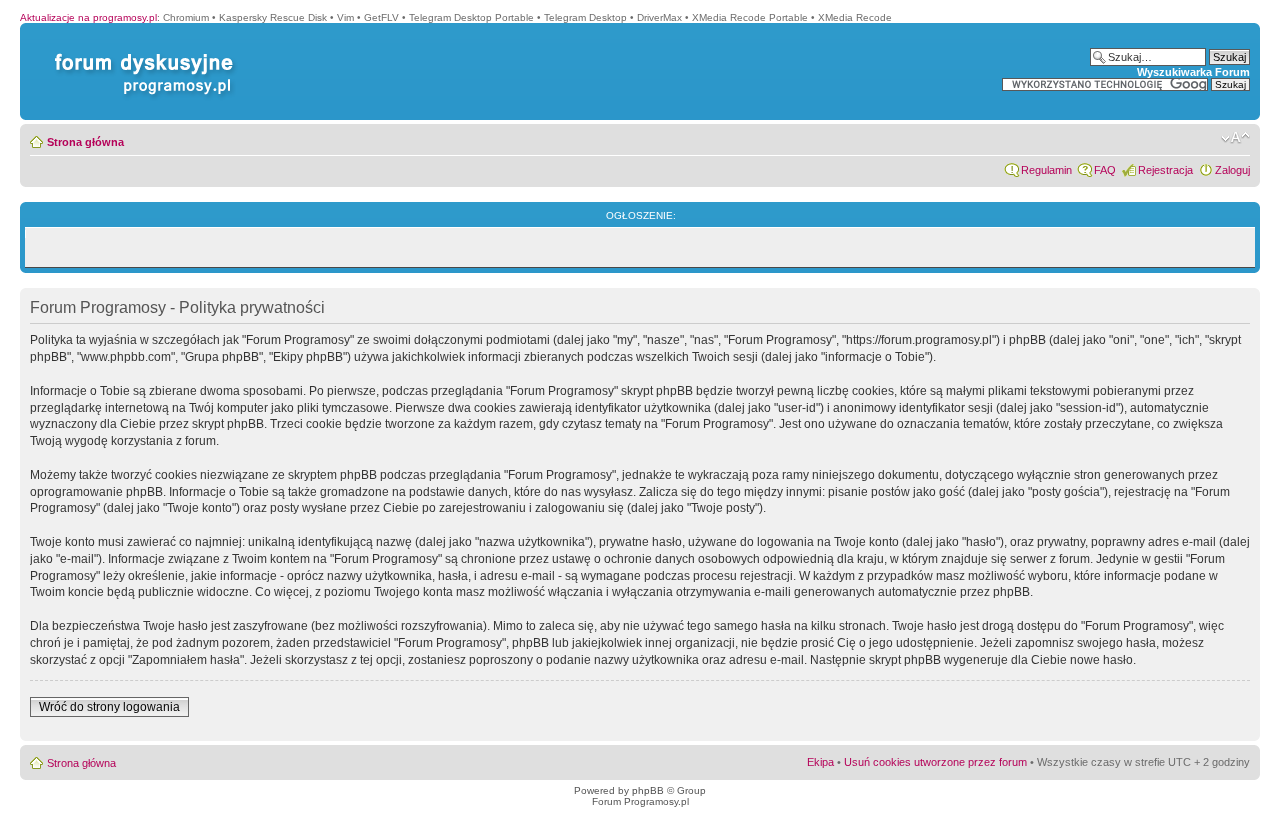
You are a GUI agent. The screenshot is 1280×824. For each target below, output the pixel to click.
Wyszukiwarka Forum (1193, 72)
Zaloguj (1232, 170)
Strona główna (85, 142)
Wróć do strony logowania (109, 707)
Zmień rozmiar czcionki (1235, 138)
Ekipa (820, 762)
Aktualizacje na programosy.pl (88, 17)
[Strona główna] (140, 53)
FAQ (1105, 170)
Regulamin (1046, 170)
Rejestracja (1165, 170)
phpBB (648, 790)
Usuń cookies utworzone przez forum (935, 762)
